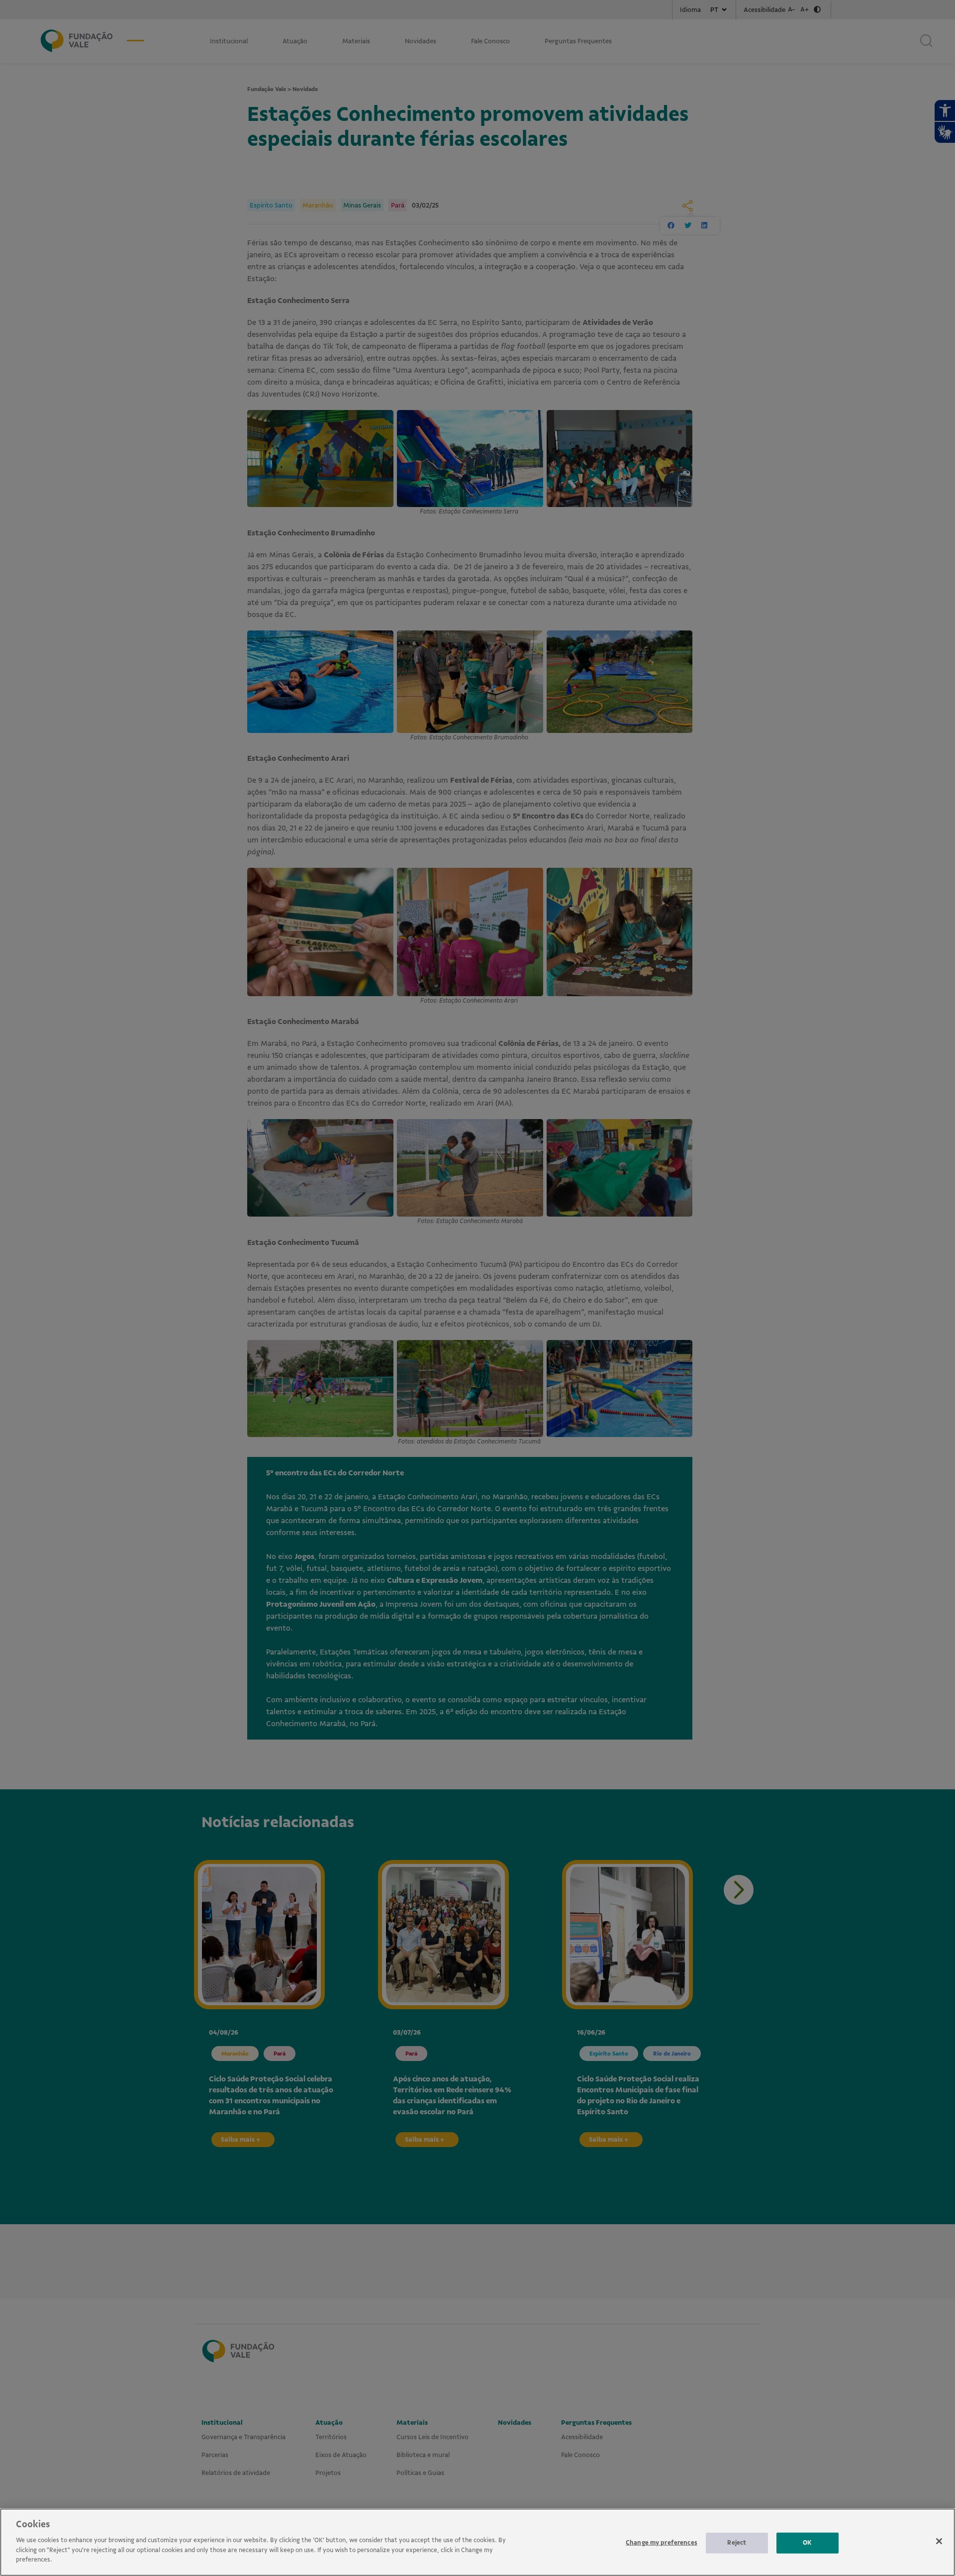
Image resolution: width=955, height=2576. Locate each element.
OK (807, 2542)
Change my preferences (662, 2542)
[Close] (939, 2541)
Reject (737, 2542)
